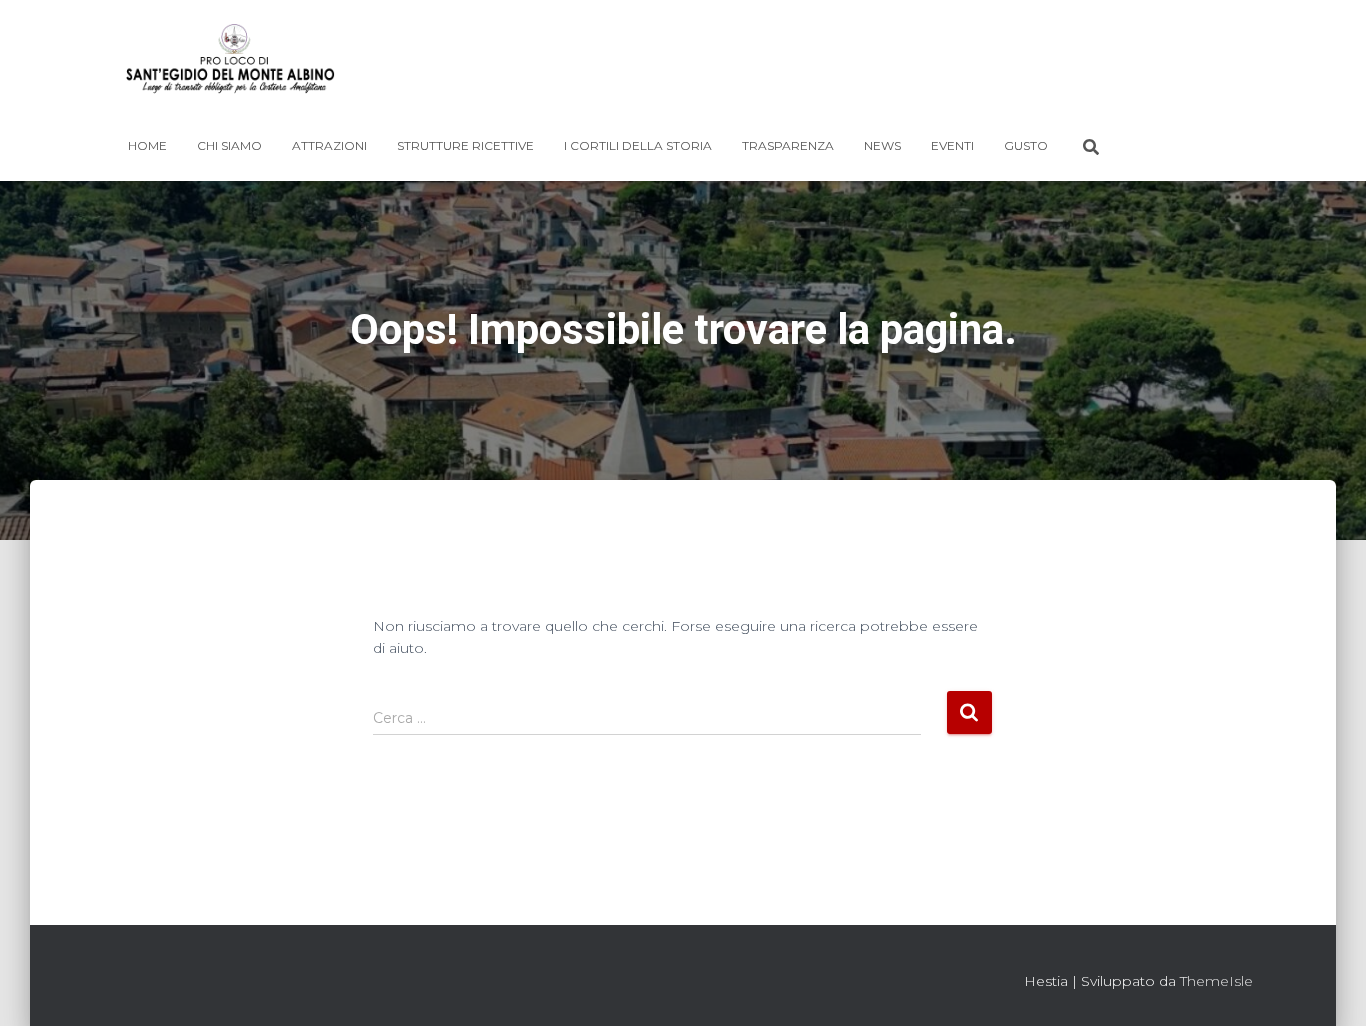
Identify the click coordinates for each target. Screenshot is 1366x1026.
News (882, 145)
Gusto (1026, 145)
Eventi (952, 145)
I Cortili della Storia (638, 145)
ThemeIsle (1216, 981)
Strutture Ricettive (465, 145)
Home (147, 145)
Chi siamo (229, 145)
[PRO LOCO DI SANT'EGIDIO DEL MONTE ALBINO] (230, 64)
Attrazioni (329, 145)
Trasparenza (788, 145)
